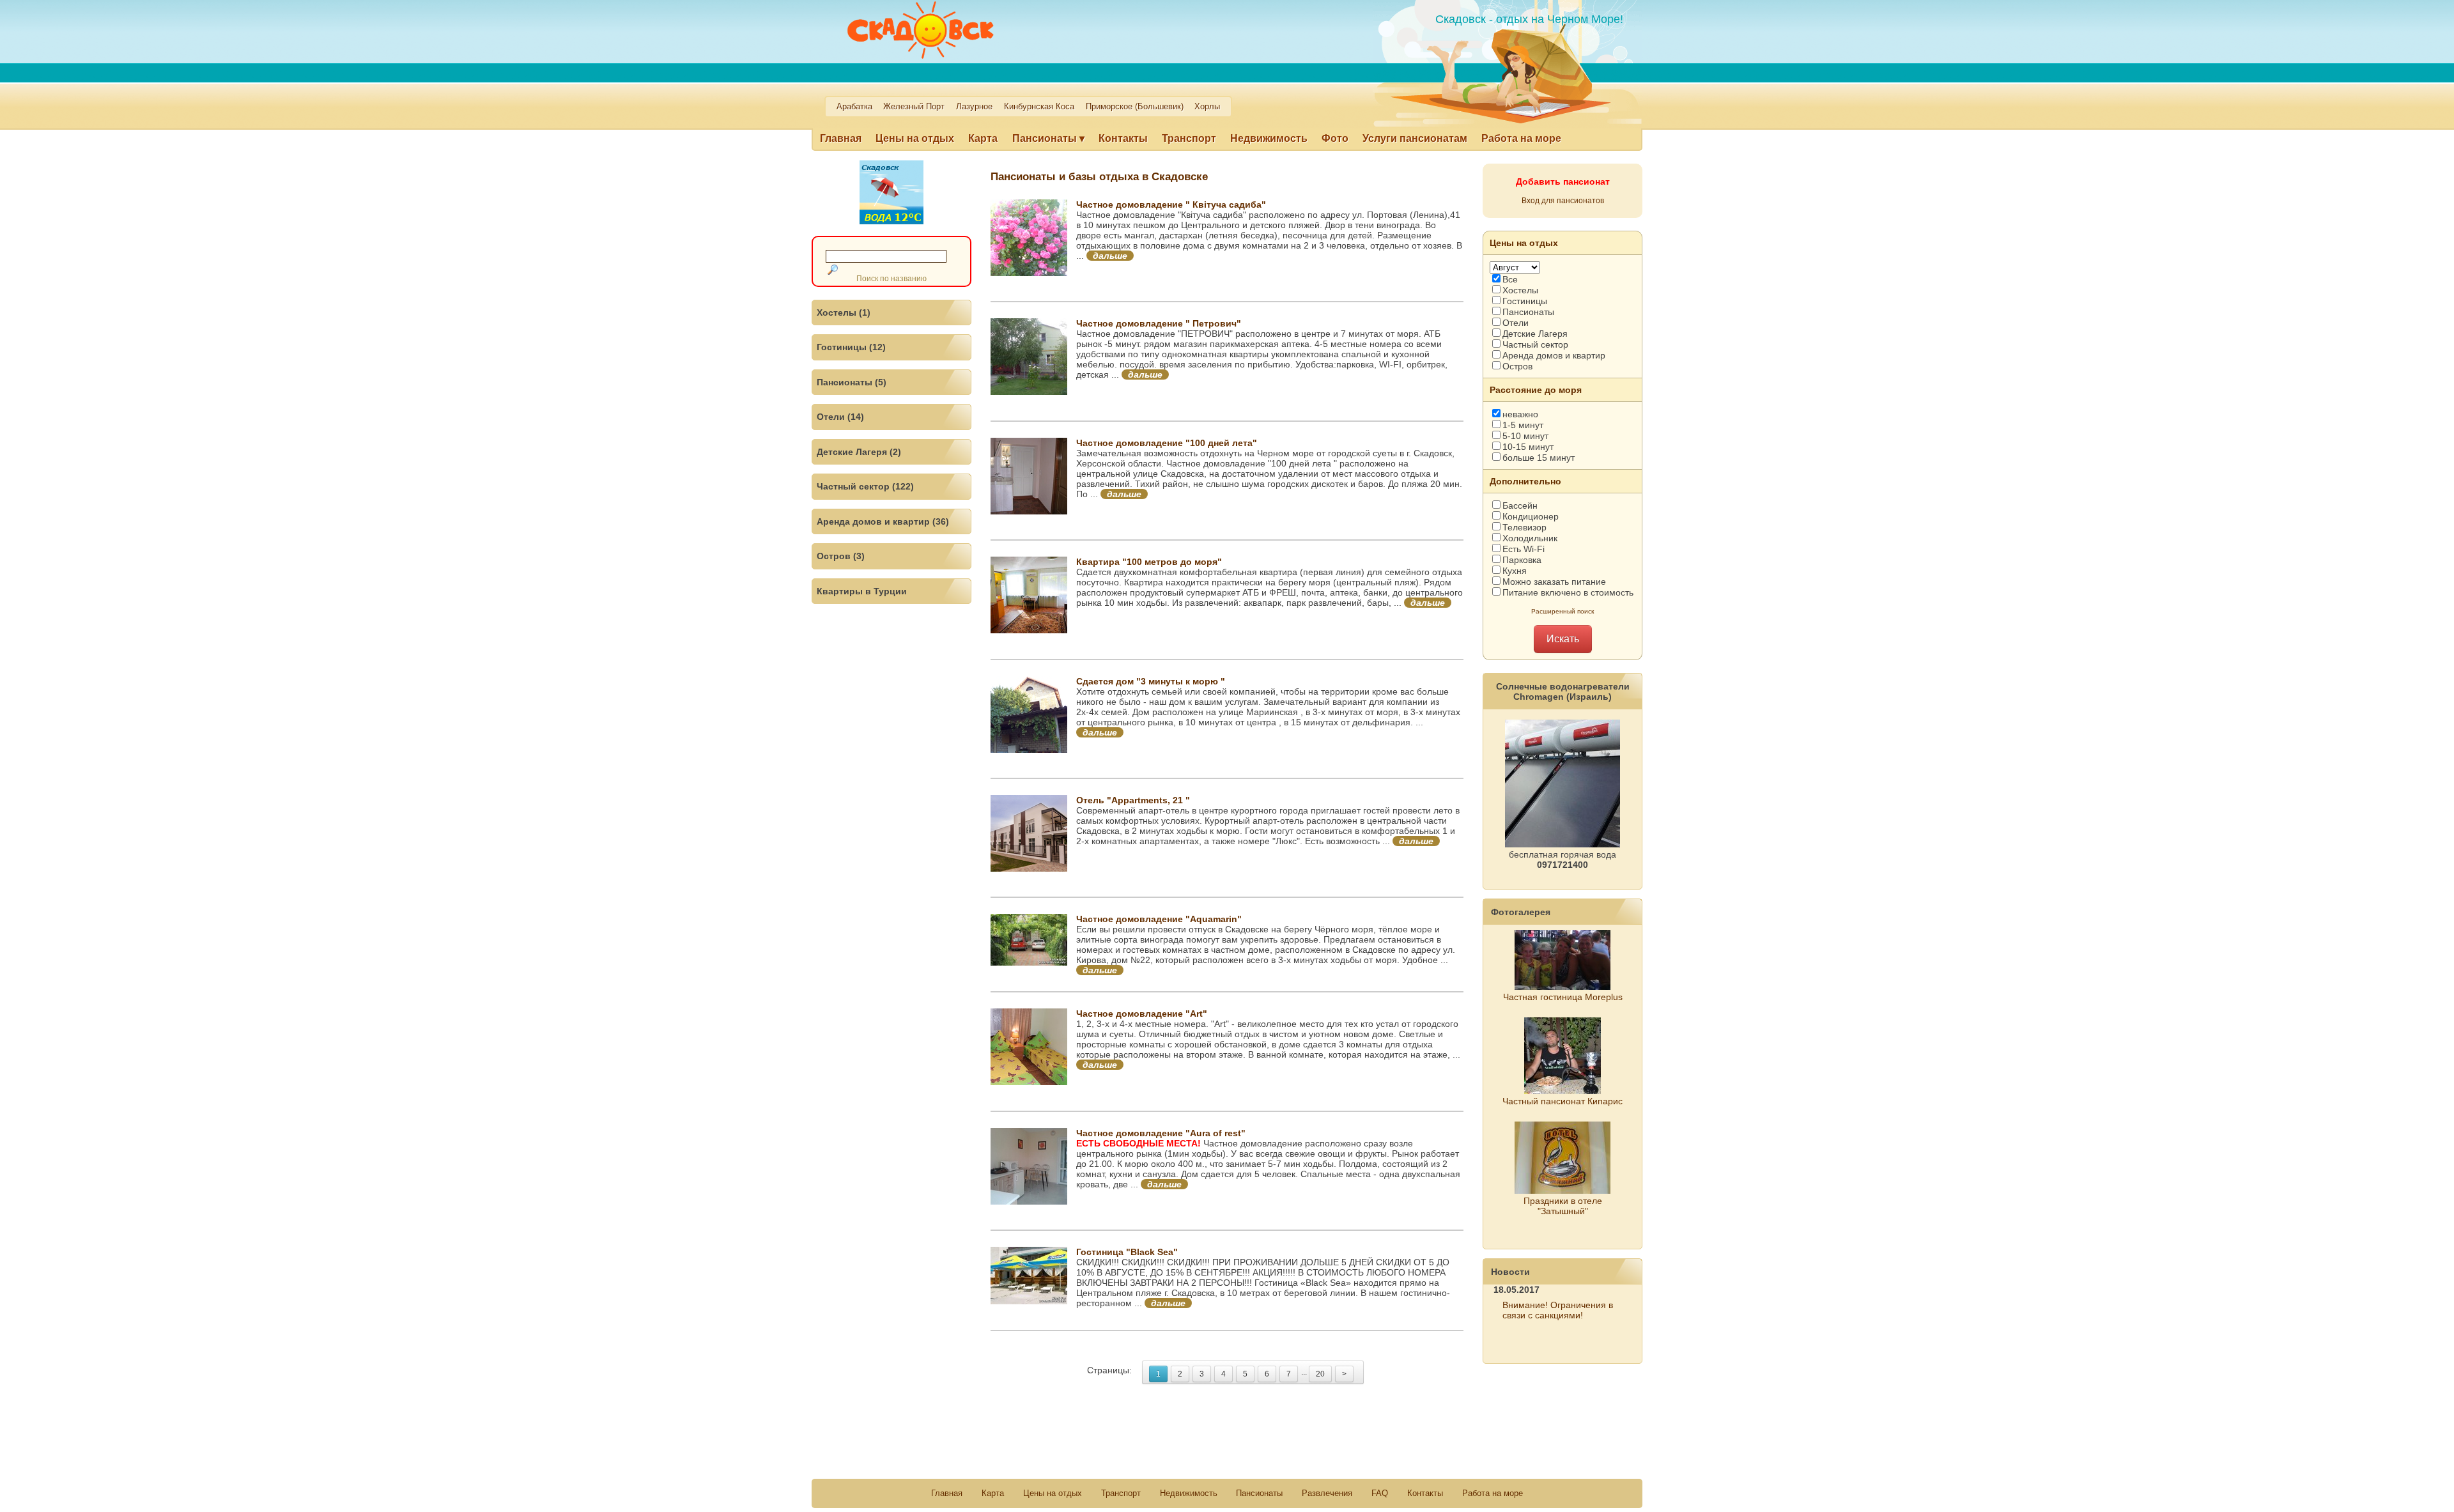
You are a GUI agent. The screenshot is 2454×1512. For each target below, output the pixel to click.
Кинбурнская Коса (1039, 107)
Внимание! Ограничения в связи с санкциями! (1558, 1310)
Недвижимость (1269, 138)
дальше (1110, 256)
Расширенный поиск (1563, 611)
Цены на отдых (915, 138)
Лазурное (974, 107)
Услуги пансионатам (1415, 138)
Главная (841, 138)
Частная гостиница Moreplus (1563, 997)
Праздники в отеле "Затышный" (1563, 1206)
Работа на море (1521, 138)
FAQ (1380, 1493)
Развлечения (1327, 1493)
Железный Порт (914, 107)
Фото (1335, 138)
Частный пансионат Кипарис (1563, 1101)
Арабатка (854, 107)
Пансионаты (1259, 1493)
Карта (983, 138)
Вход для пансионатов (1563, 201)
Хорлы (1207, 107)
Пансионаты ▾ (1048, 138)
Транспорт (1189, 138)
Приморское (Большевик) (1135, 107)
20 (1320, 1374)
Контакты (1123, 138)
